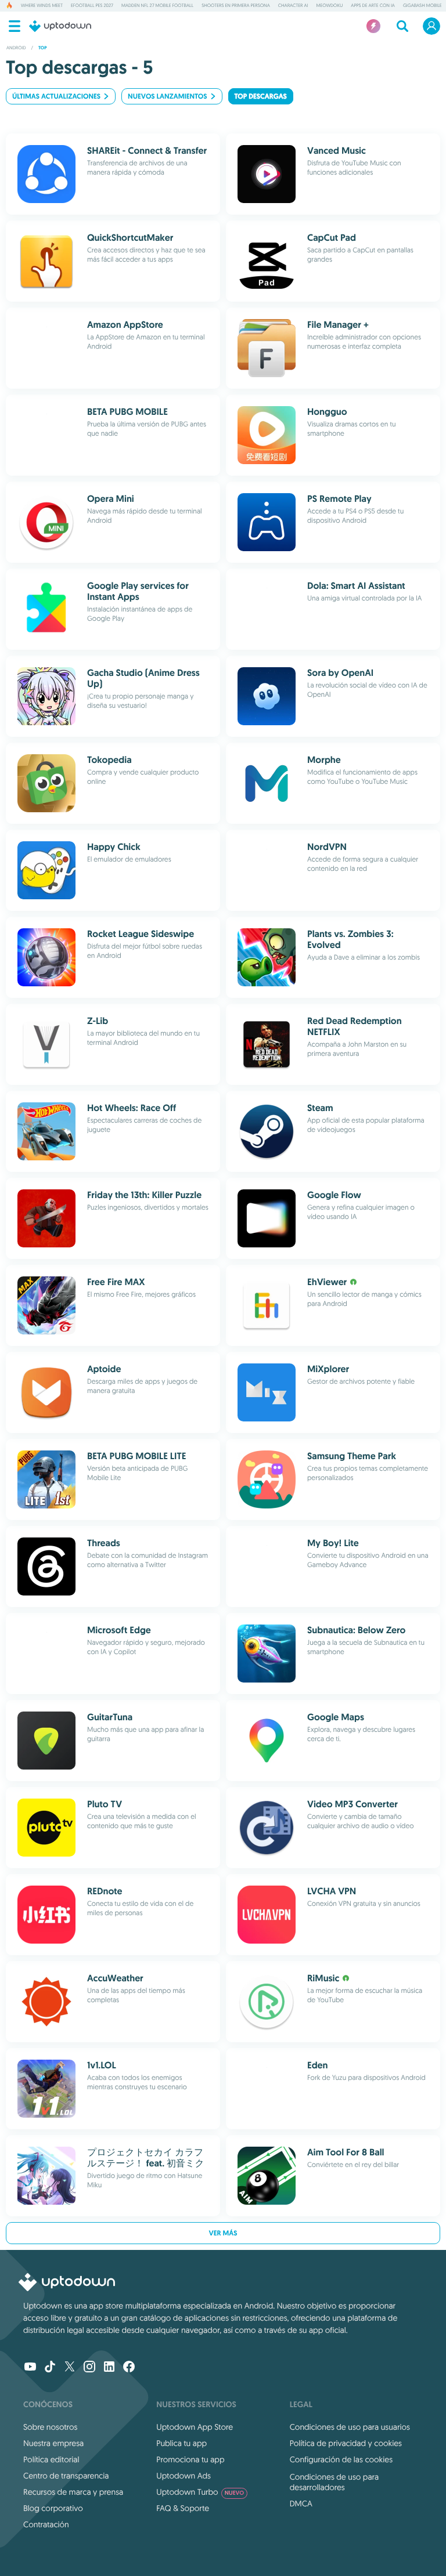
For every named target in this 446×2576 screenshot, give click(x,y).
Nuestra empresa (53, 2443)
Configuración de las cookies (341, 2459)
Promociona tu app (190, 2459)
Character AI (293, 6)
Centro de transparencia (66, 2476)
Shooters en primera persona (236, 6)
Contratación (46, 2524)
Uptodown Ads (184, 2476)
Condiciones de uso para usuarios (350, 2427)
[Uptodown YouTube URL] (30, 2368)
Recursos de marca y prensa (73, 2492)
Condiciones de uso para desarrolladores (334, 2482)
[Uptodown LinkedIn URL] (109, 2368)
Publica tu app (181, 2443)
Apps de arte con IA (373, 6)
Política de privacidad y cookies (346, 2443)
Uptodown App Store (195, 2427)
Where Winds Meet (42, 6)
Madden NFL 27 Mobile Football (157, 6)
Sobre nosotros (50, 2427)
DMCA (301, 2503)
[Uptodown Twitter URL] (70, 2368)
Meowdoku (329, 6)
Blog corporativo (53, 2508)
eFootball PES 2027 (92, 6)
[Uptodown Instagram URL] (89, 2368)
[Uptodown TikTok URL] (50, 2368)
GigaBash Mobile (422, 6)
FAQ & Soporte (183, 2508)
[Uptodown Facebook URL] (129, 2368)
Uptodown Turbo (200, 2492)
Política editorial (51, 2459)
